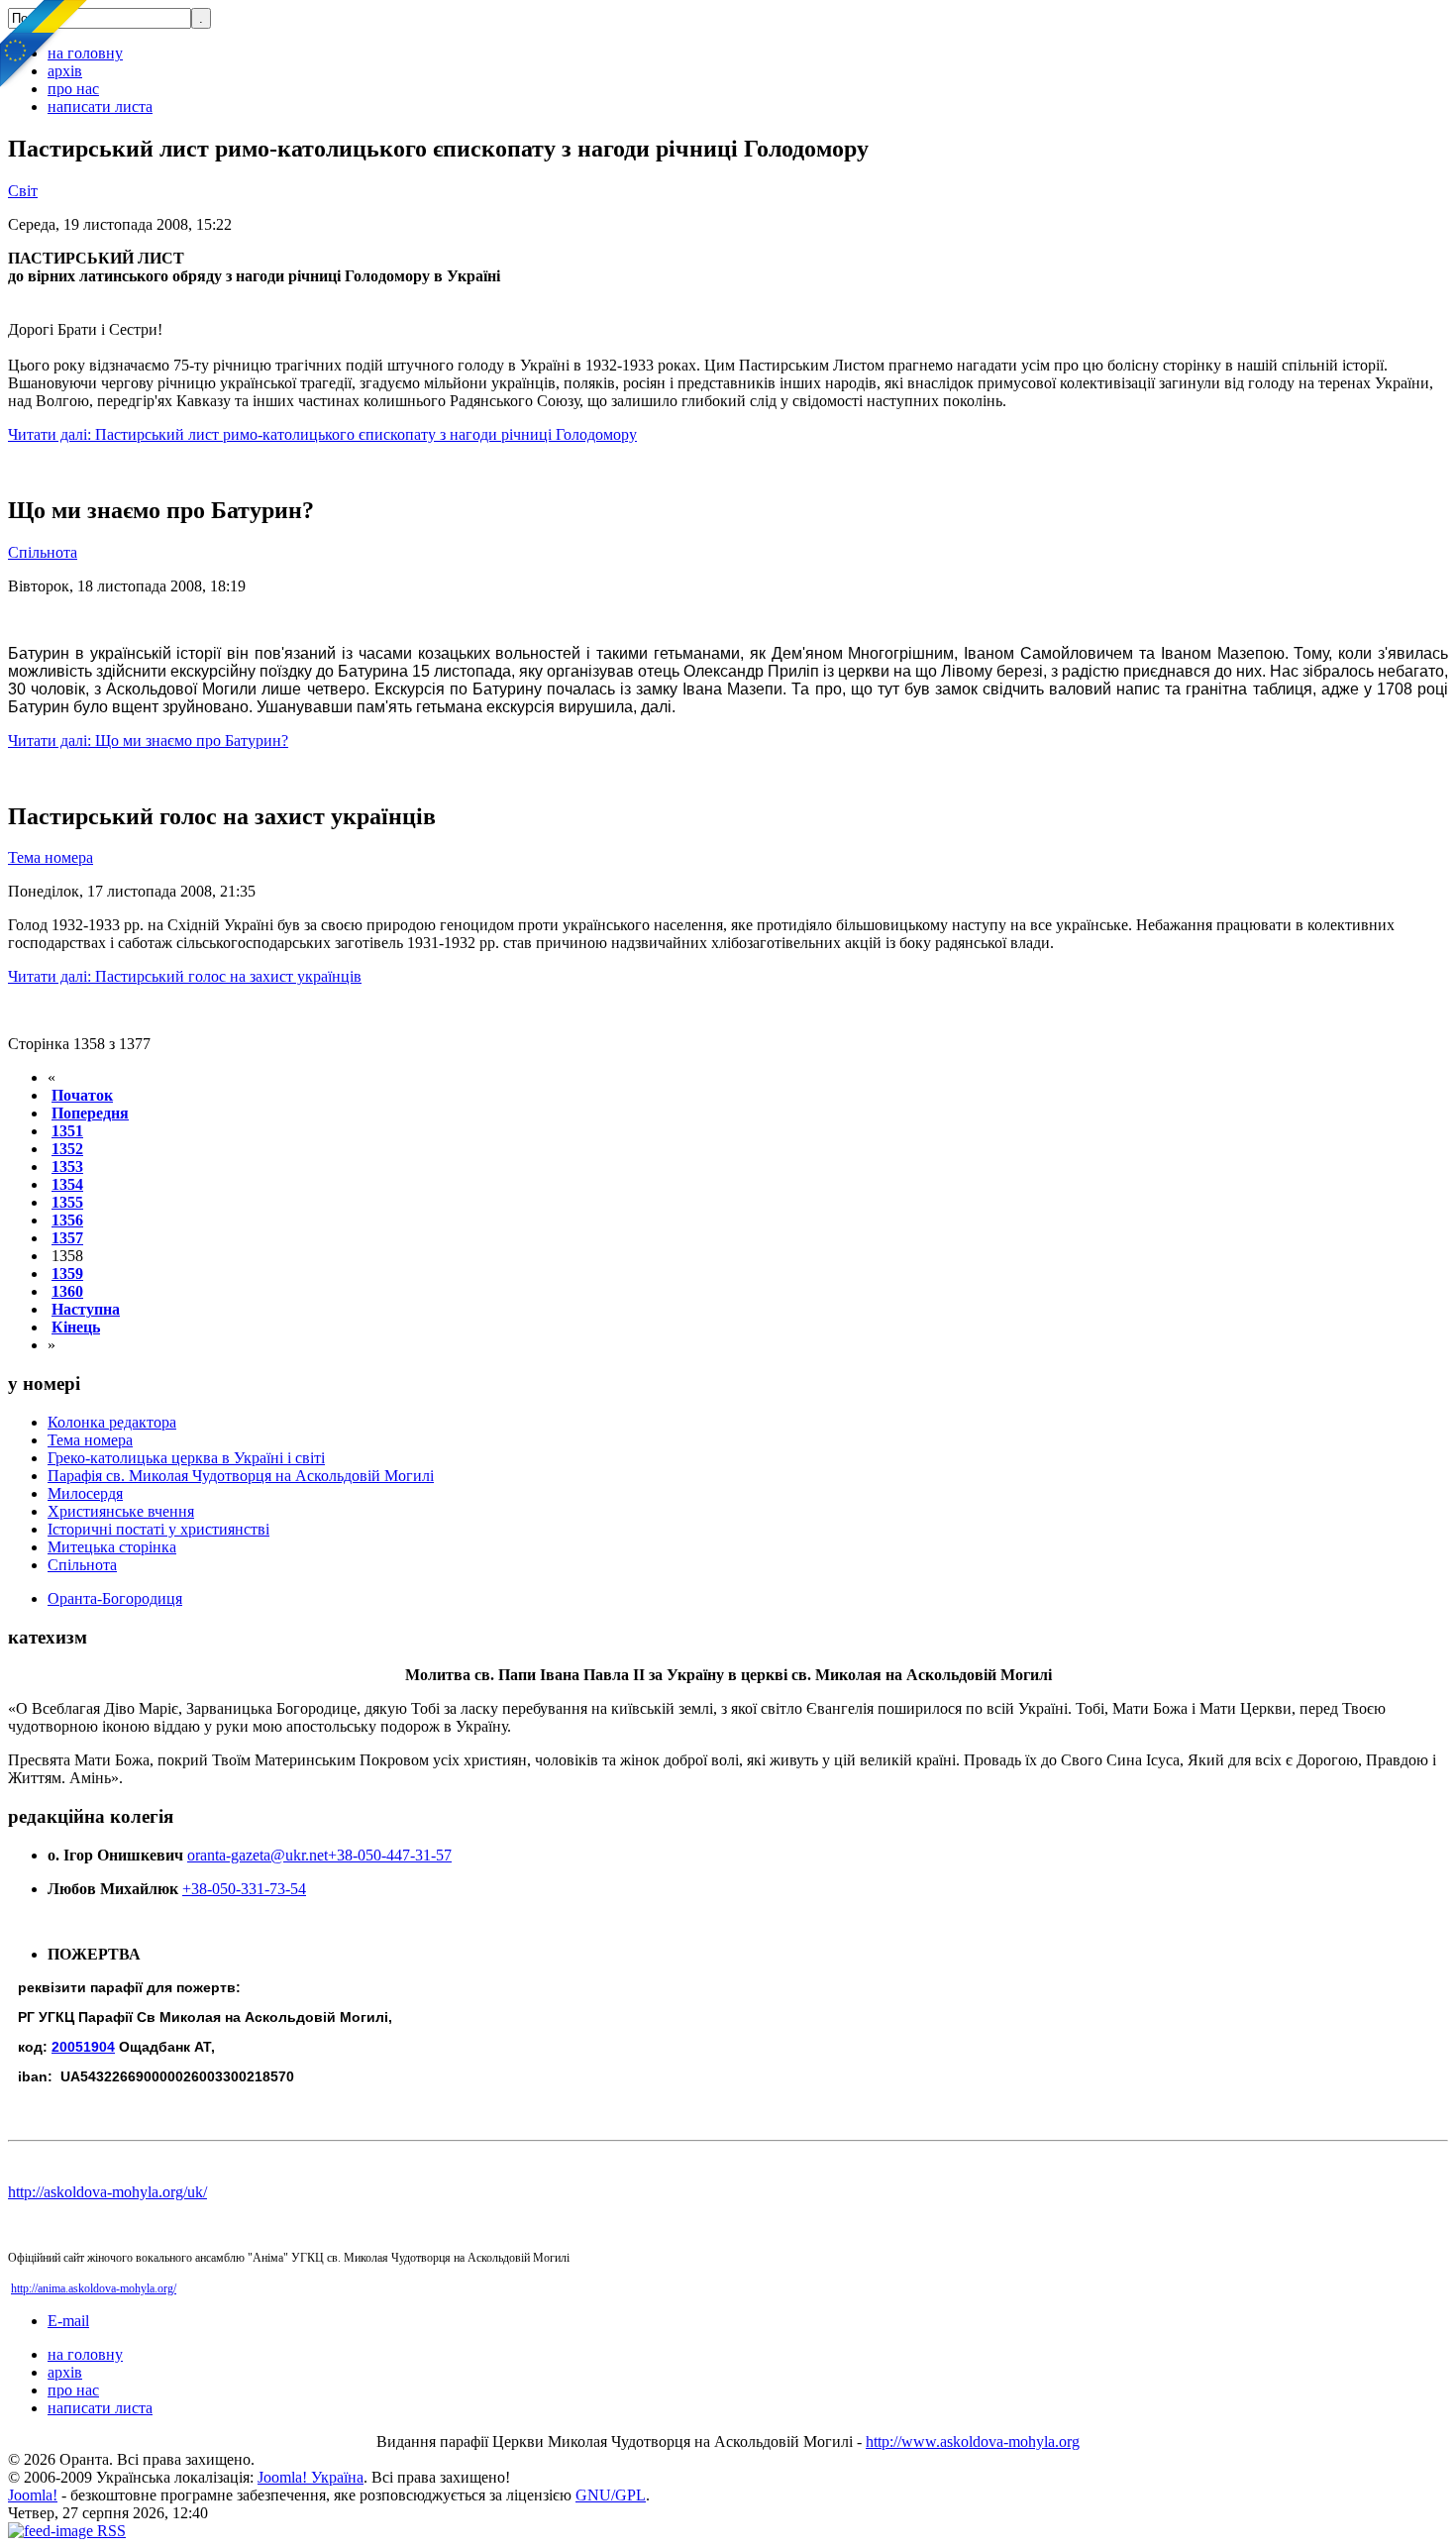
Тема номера (51, 857)
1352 (67, 1149)
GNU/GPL (611, 2495)
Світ (23, 191)
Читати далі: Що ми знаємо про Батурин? (148, 741)
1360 (67, 1291)
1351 (67, 1131)
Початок (82, 1095)
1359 (67, 1274)
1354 (67, 1184)
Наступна (86, 1309)
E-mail (68, 2321)
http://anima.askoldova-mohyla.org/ (94, 2288)
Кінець (76, 1327)
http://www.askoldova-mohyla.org (973, 2442)
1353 (67, 1167)
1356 (67, 1220)
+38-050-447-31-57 (390, 1855)
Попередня (90, 1113)
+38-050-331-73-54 (244, 1889)
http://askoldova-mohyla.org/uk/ (107, 2192)
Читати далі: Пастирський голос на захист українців (185, 976)
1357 (67, 1238)
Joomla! (33, 2495)
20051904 (83, 2047)
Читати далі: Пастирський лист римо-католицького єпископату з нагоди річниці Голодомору (322, 434)
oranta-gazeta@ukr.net (258, 1855)
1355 (67, 1202)
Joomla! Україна (311, 2477)
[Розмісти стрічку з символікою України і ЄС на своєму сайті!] (45, 45)
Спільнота (43, 552)
